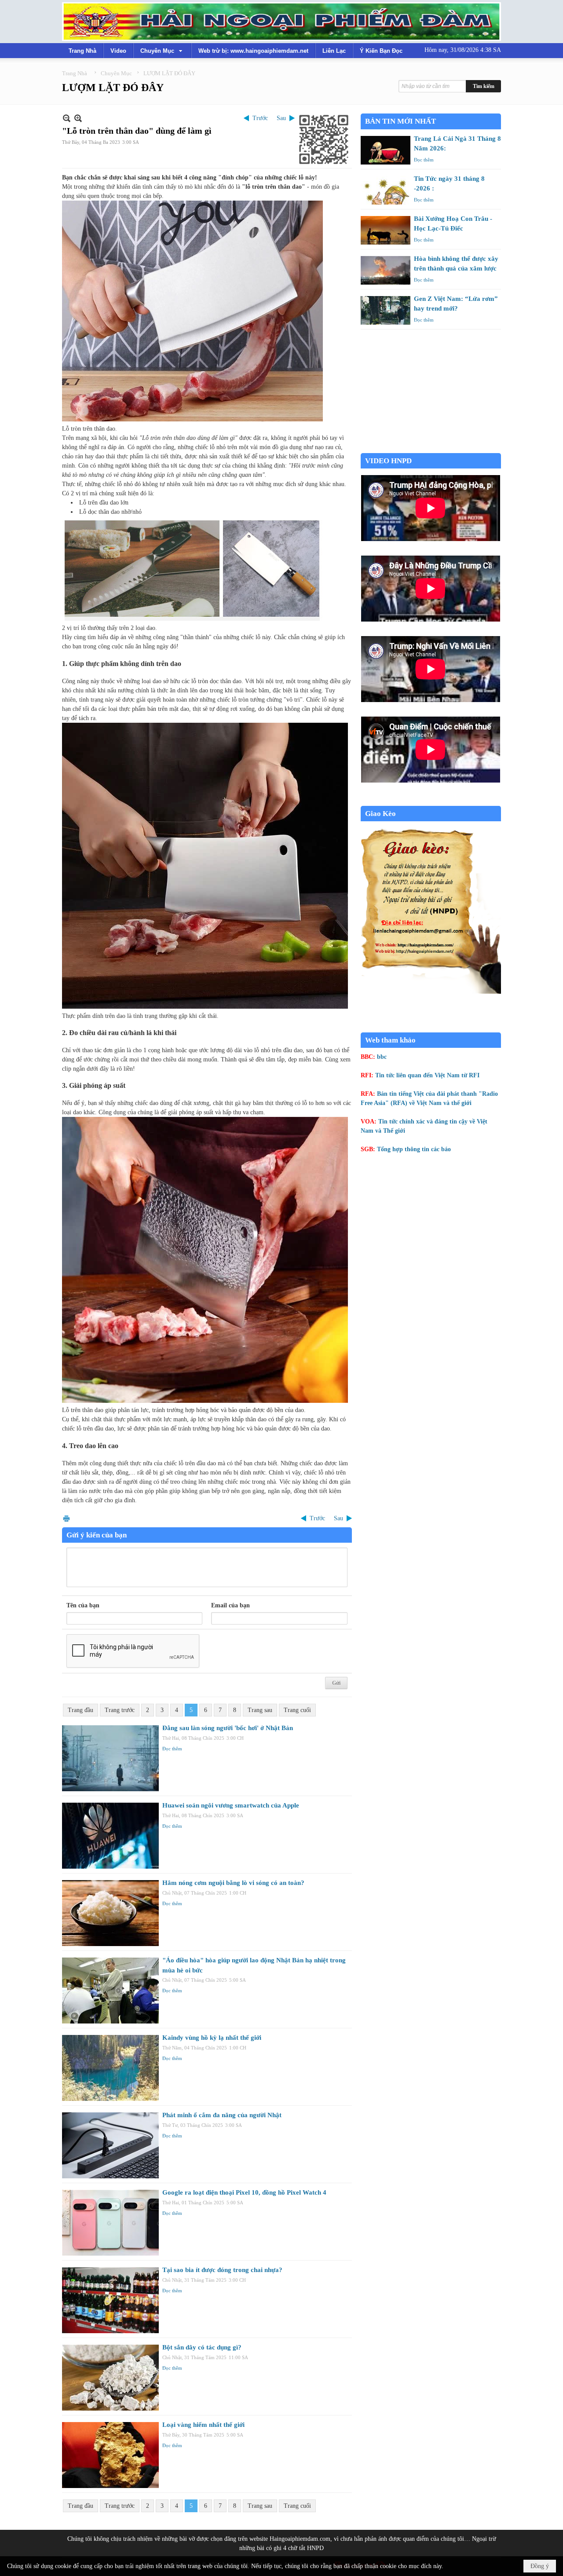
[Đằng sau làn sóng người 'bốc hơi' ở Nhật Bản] (110, 1758)
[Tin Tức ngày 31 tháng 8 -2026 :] (386, 190)
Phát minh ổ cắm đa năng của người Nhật (222, 2115)
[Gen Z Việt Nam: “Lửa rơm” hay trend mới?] (386, 310)
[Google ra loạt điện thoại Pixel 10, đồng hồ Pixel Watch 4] (110, 2223)
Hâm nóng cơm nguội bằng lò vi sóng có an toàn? (233, 1883)
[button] (162, 51)
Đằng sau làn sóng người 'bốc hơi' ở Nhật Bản (228, 1728)
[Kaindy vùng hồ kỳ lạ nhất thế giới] (110, 2068)
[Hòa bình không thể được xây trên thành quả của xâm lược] (386, 270)
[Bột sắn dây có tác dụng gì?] (110, 2378)
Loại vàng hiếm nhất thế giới (203, 2425)
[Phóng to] (78, 118)
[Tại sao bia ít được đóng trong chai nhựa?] (110, 2300)
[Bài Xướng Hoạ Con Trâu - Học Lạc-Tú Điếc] (386, 230)
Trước (260, 118)
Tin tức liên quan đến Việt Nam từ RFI (427, 1075)
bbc (382, 1057)
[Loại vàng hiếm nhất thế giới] (110, 2455)
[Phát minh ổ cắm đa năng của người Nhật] (110, 2145)
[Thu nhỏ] (67, 118)
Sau (281, 118)
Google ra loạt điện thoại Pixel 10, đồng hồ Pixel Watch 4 (244, 2192)
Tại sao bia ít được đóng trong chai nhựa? (222, 2270)
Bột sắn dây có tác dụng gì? (202, 2347)
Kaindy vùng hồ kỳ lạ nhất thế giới (212, 2038)
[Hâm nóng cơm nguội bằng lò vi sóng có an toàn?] (110, 1913)
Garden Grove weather (431, 448)
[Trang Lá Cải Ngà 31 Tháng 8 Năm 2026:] (386, 150)
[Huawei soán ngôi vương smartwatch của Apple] (110, 1836)
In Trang (66, 1518)
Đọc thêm (172, 1749)
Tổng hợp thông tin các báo (414, 1149)
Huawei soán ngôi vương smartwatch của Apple (231, 1805)
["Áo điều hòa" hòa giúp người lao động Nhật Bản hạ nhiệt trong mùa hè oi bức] (110, 1991)
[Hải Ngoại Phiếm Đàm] (281, 22)
